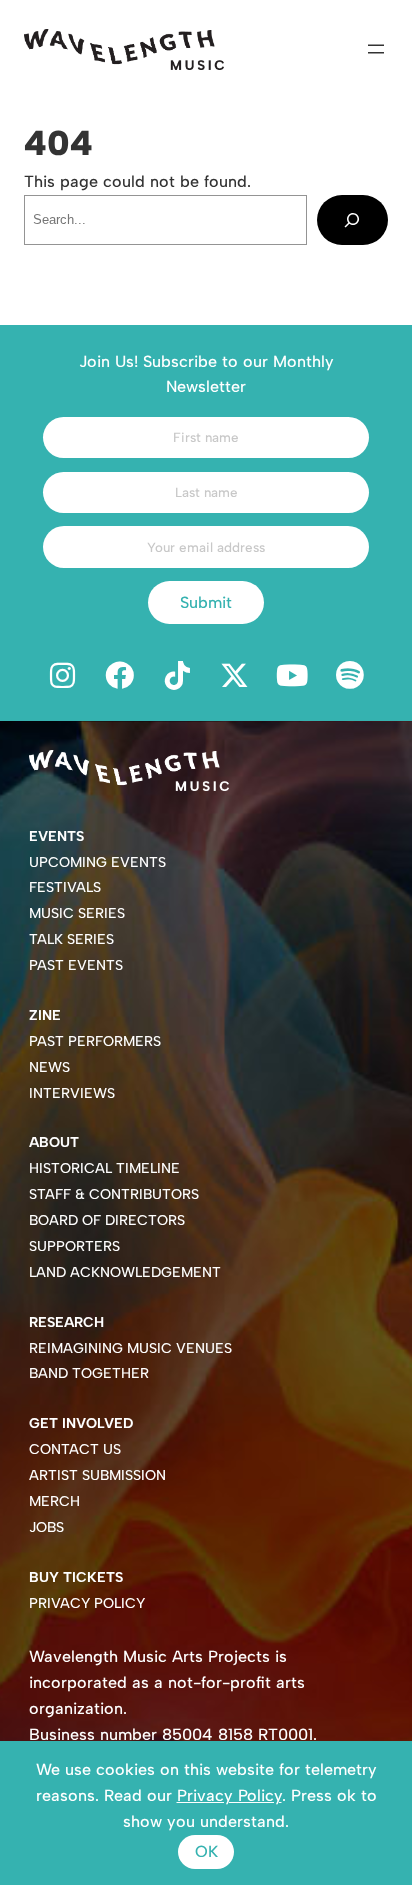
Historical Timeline (104, 1168)
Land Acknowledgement (125, 1272)
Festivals (65, 887)
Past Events (76, 965)
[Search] (352, 220)
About (54, 1142)
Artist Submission (97, 1475)
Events (56, 836)
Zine (45, 1015)
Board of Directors (107, 1220)
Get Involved (81, 1423)
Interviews (72, 1093)
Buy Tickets (76, 1577)
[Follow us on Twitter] (235, 677)
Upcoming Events (97, 862)
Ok (206, 1851)
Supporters (74, 1246)
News (49, 1067)
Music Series (77, 913)
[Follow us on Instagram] (62, 677)
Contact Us (75, 1449)
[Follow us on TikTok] (177, 677)
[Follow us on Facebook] (120, 677)
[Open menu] (376, 49)
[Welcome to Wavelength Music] (124, 49)
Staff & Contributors (114, 1194)
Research (66, 1322)
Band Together (89, 1373)
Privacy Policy (87, 1603)
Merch (54, 1501)
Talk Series (71, 939)
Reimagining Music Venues (130, 1348)
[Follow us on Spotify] (350, 677)
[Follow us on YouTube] (293, 677)
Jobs (46, 1527)
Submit (206, 602)
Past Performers (95, 1041)
